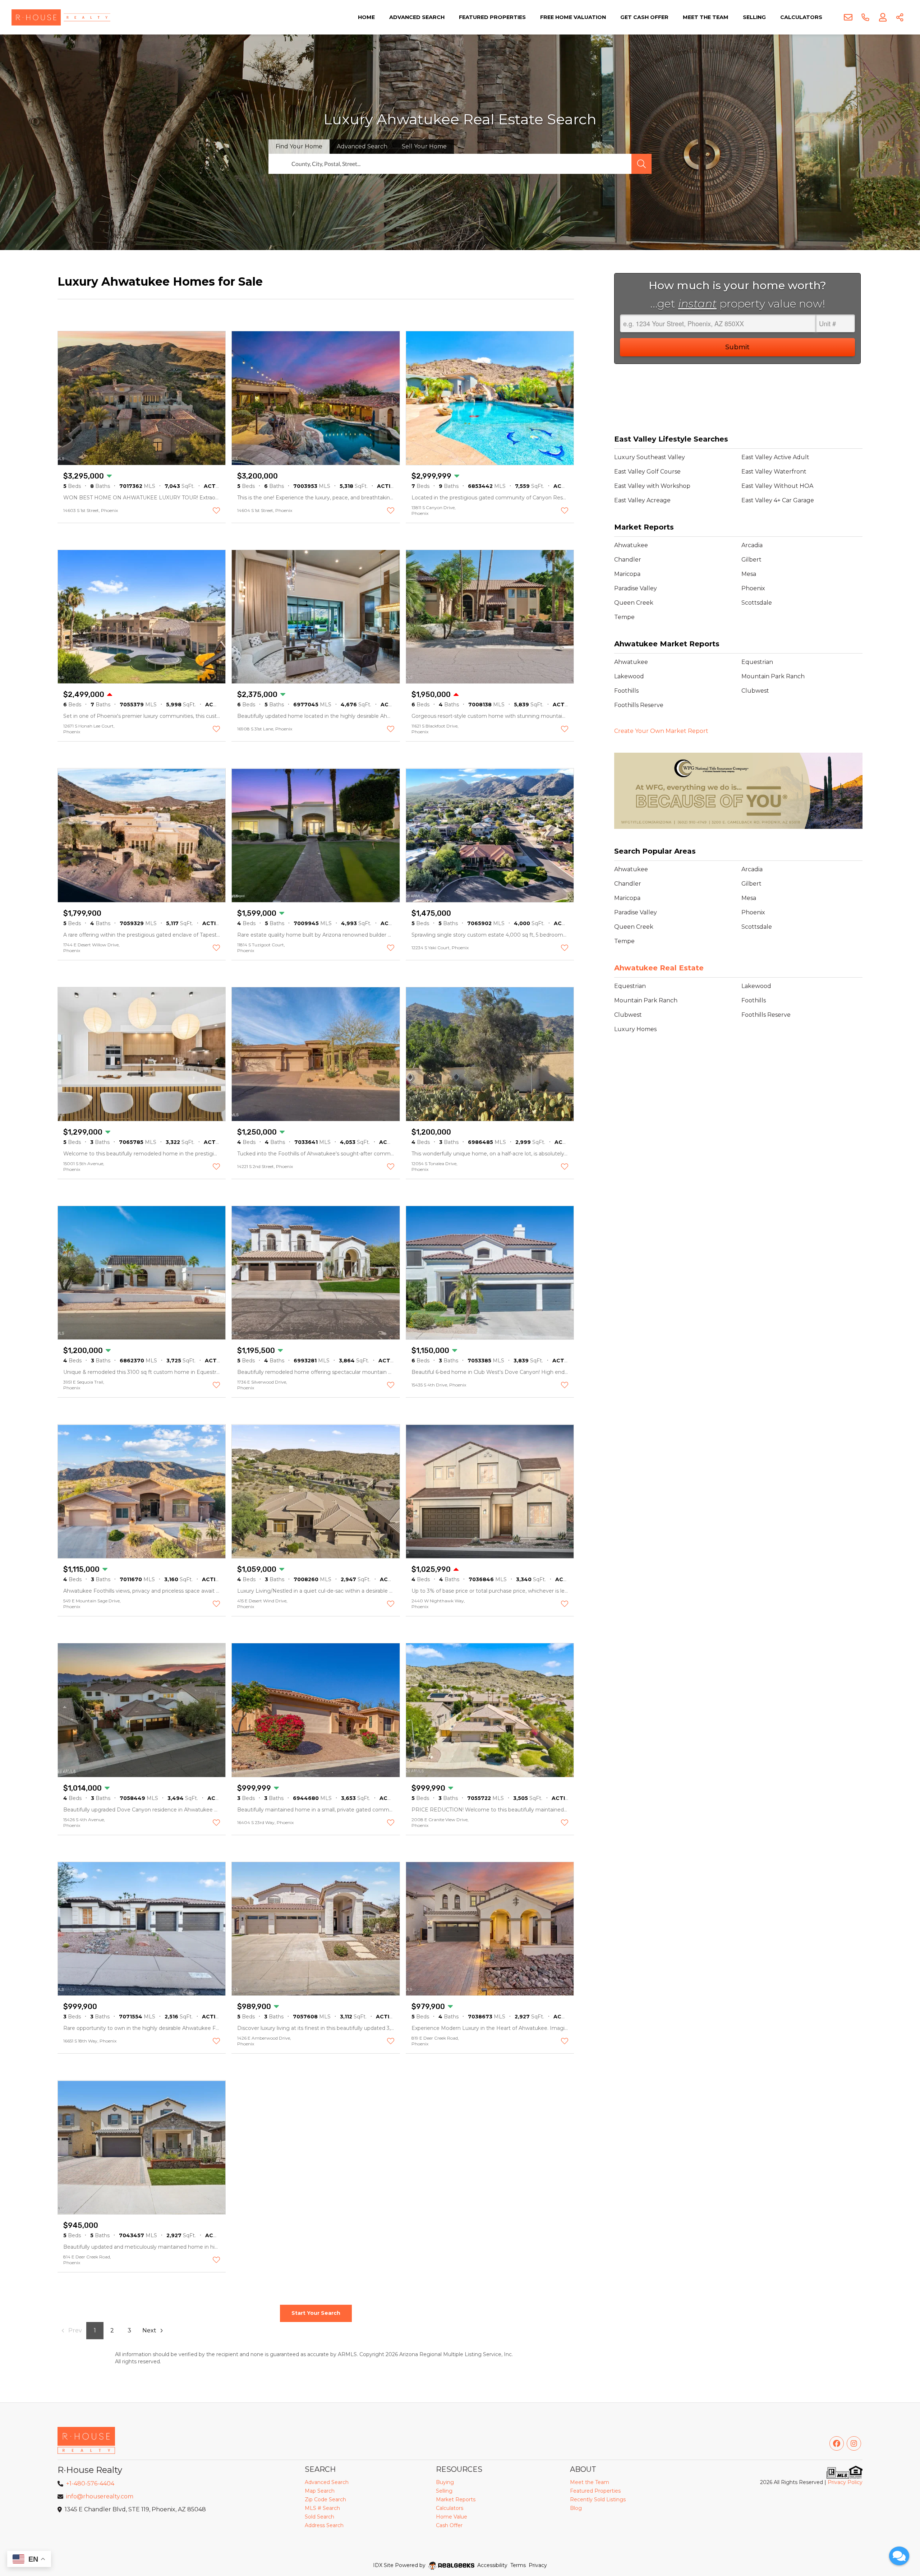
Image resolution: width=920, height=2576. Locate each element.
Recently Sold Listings (598, 2499)
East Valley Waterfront (774, 472)
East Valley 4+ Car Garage (778, 500)
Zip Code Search (325, 2499)
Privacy (538, 2565)
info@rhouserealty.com (100, 2496)
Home (366, 17)
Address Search (324, 2525)
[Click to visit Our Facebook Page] (837, 2443)
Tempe (624, 617)
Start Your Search (316, 2313)
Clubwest (755, 691)
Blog (576, 2508)
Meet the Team (706, 17)
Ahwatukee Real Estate (659, 968)
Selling (754, 17)
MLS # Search (322, 2508)
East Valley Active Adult (775, 457)
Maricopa (627, 574)
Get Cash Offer (644, 17)
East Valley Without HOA (777, 486)
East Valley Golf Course (647, 472)
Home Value (452, 2517)
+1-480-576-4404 (90, 2483)
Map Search (320, 2491)
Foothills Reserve (639, 705)
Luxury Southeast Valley (650, 457)
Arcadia (752, 545)
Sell (424, 146)
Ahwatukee (631, 545)
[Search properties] (641, 164)
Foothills (626, 691)
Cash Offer (449, 2525)
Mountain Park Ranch (773, 676)
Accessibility (492, 2565)
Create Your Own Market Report (661, 731)
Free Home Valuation (573, 17)
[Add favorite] (216, 511)
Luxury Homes (635, 1029)
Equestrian (757, 662)
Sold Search (319, 2517)
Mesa (749, 574)
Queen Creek (634, 603)
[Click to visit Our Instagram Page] (854, 2443)
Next (149, 2330)
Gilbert (751, 560)
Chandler (628, 560)
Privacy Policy (845, 2482)
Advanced (362, 146)
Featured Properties (492, 17)
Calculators (801, 17)
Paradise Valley (636, 588)
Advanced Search (417, 17)
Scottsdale (757, 603)
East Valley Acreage (642, 500)
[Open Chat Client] (899, 2556)
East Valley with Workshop (652, 486)
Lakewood (629, 676)
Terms (518, 2565)
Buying (445, 2482)
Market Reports (456, 2499)
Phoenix (753, 588)
